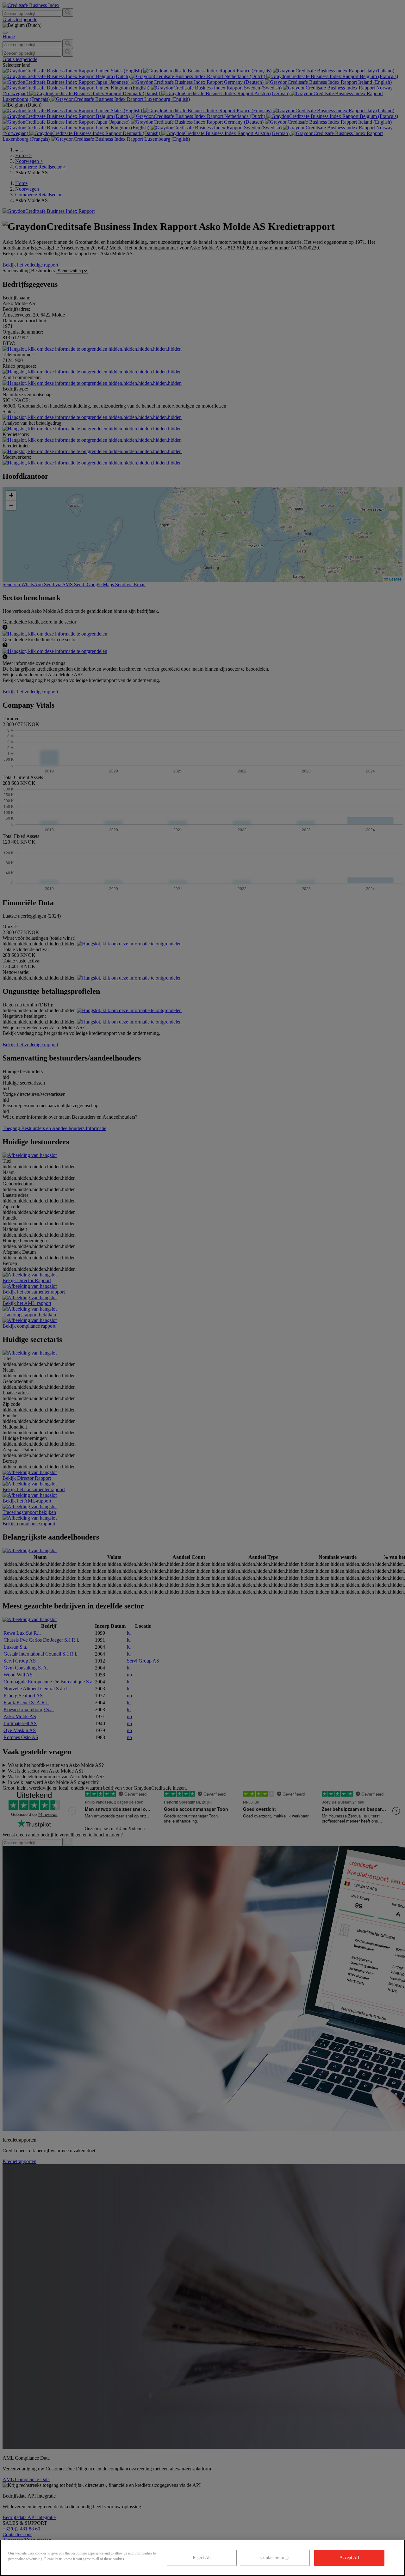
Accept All (349, 2558)
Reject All (202, 2558)
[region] (202, 2558)
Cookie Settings (275, 2558)
